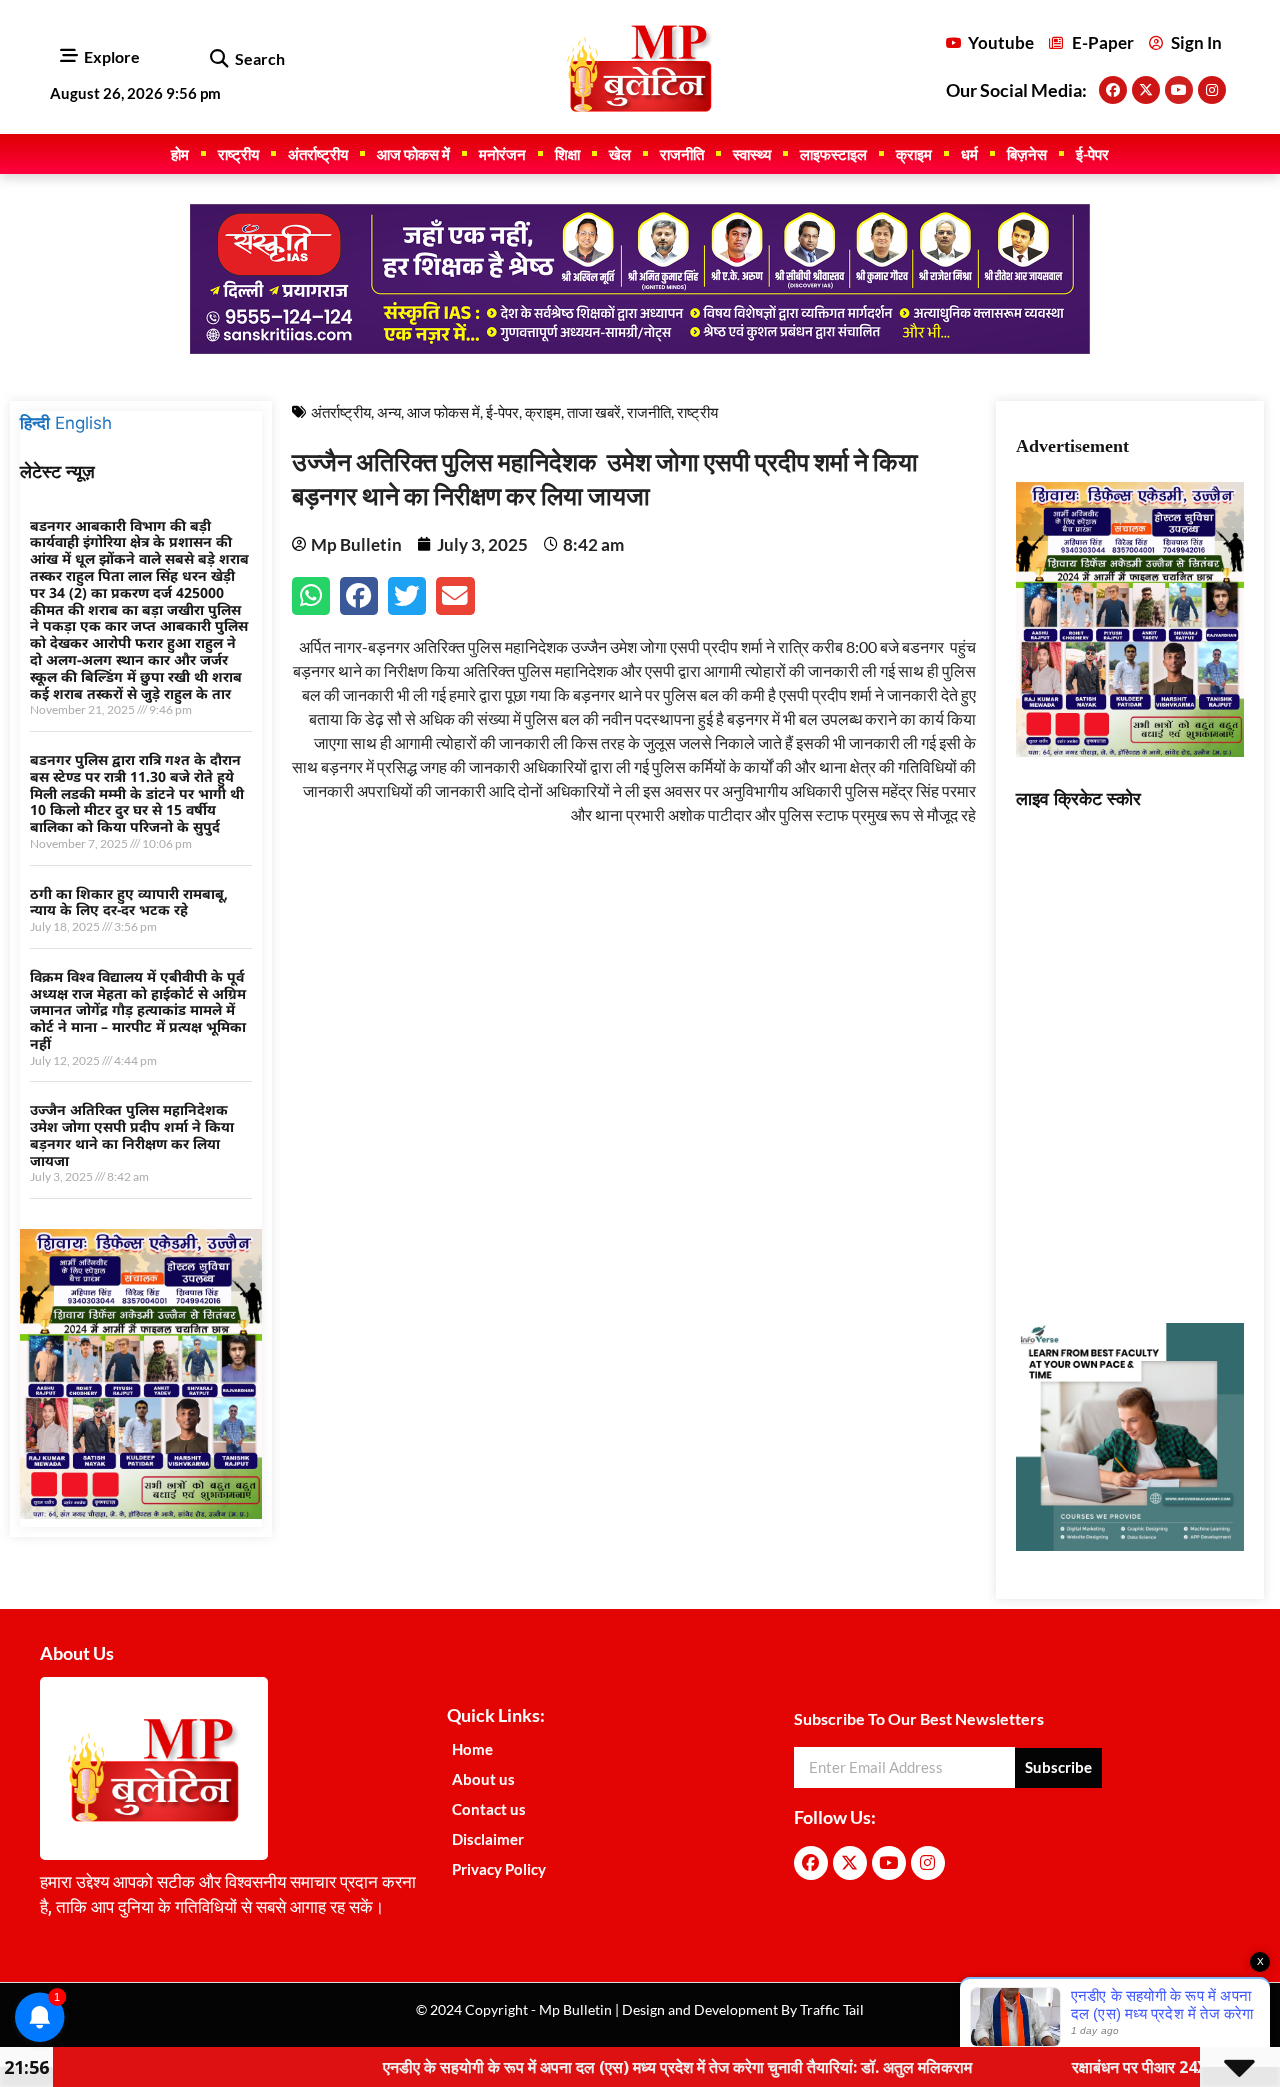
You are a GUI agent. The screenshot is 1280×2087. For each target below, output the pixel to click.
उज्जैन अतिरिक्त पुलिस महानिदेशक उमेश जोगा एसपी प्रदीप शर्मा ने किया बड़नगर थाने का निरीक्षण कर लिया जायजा (132, 1134)
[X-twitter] (1146, 90)
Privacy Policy (499, 1869)
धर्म (969, 154)
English (83, 423)
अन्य (389, 412)
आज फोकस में (413, 154)
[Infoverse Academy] (1130, 1545)
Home (472, 1749)
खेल (620, 154)
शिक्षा (567, 154)
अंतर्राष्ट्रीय (318, 154)
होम (180, 154)
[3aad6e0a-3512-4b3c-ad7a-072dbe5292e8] (141, 1513)
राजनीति (682, 154)
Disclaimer (488, 1839)
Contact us (489, 1809)
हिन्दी (35, 423)
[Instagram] (1212, 90)
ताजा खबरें (594, 412)
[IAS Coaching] (640, 348)
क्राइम (914, 154)
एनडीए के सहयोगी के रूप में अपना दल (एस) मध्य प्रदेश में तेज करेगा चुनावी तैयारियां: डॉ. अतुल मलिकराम (603, 2067)
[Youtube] (1179, 90)
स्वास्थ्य (752, 154)
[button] (218, 59)
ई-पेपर (1092, 154)
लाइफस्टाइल (833, 154)
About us (483, 1779)
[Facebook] (1113, 90)
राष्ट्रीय (238, 154)
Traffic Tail (830, 2009)
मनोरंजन (502, 154)
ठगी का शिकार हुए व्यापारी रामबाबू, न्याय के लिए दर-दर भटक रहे (129, 902)
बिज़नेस (1027, 154)
